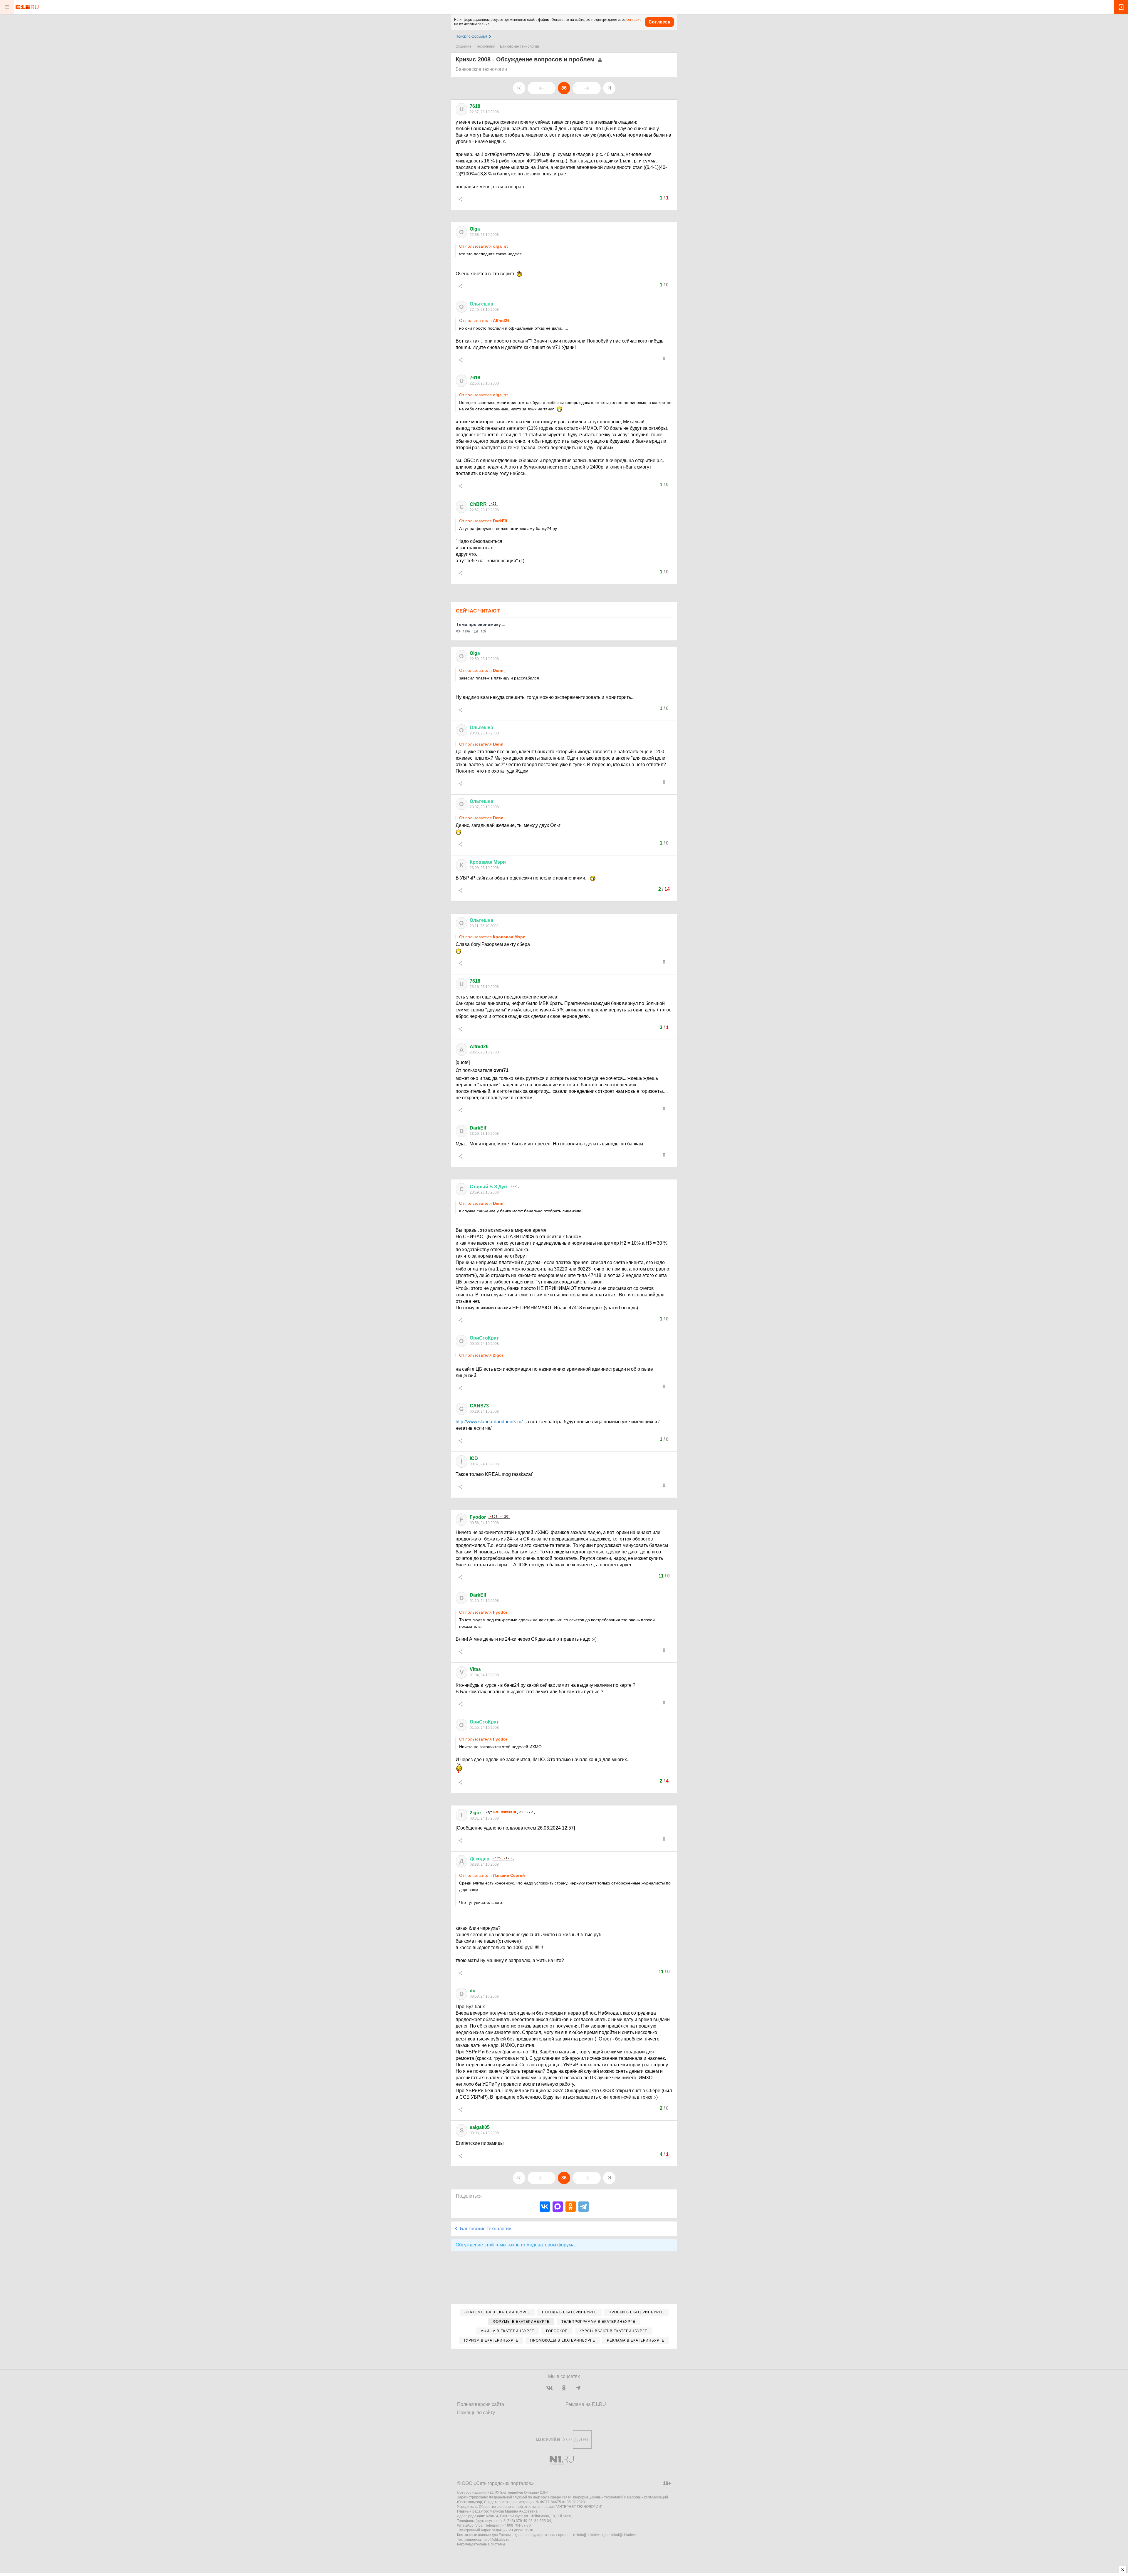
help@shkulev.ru (496, 2540)
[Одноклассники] (571, 2207)
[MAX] (558, 2207)
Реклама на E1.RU (586, 2404)
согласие (634, 20)
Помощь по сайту (476, 2413)
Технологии (486, 46)
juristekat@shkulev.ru (622, 2535)
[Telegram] (584, 2207)
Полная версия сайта (481, 2404)
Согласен (659, 22)
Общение (464, 46)
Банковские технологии (519, 46)
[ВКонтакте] (545, 2207)
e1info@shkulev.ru (588, 2535)
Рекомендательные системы (481, 2544)
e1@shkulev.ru (521, 2530)
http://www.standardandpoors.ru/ (489, 1422)
